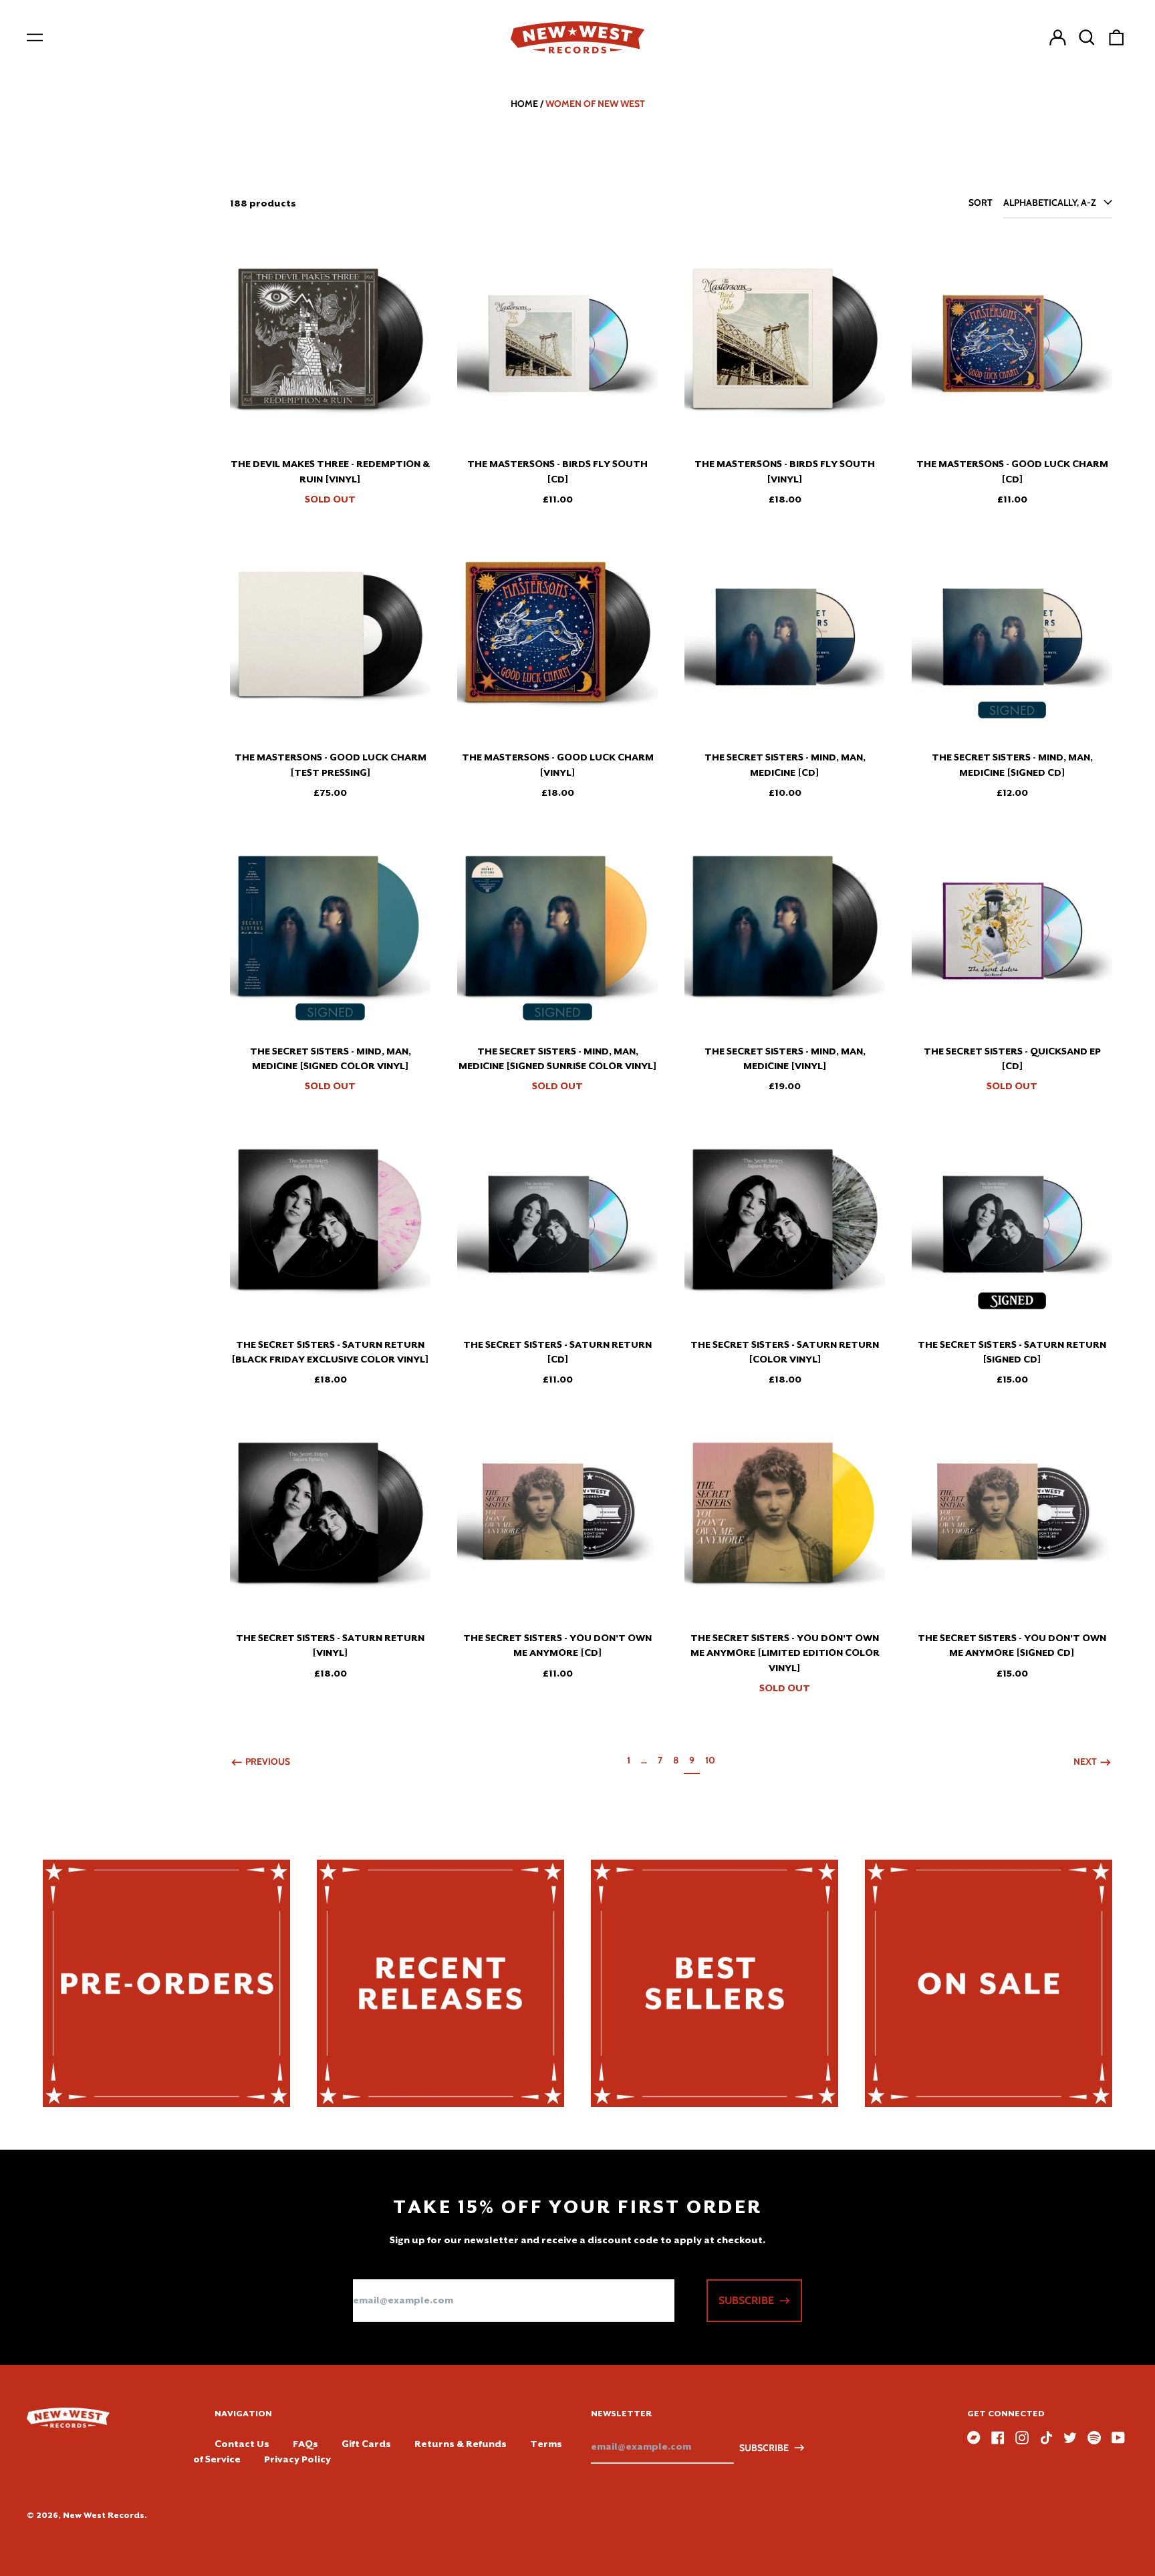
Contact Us (242, 2444)
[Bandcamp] (974, 2438)
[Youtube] (1118, 2438)
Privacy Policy (297, 2459)
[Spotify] (1094, 2438)
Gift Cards (366, 2444)
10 (713, 1760)
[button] (1087, 37)
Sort (981, 202)
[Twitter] (1070, 2438)
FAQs (305, 2444)
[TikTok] (1046, 2438)
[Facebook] (998, 2438)
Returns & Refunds (461, 2444)
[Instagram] (1022, 2438)
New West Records (104, 2515)
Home (524, 104)
